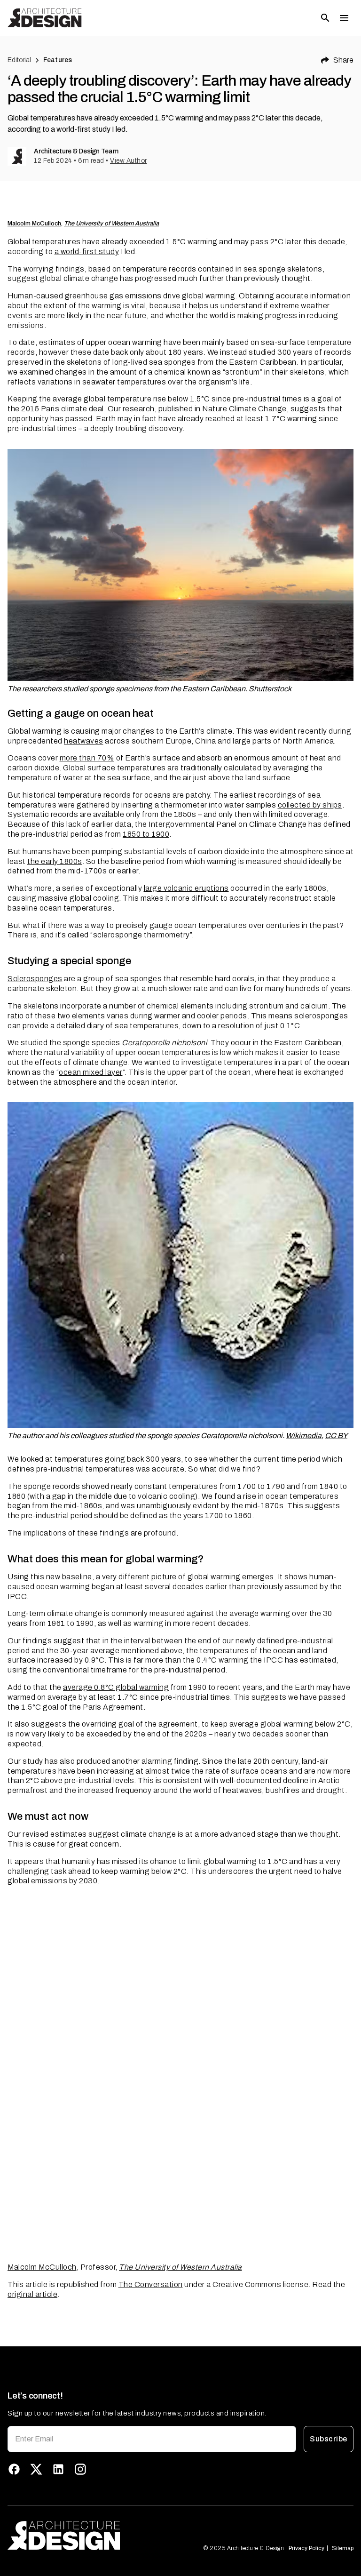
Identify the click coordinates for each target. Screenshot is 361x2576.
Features (58, 60)
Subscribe (328, 2439)
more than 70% (87, 758)
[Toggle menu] (344, 18)
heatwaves (84, 741)
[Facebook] (14, 2469)
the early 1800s (55, 861)
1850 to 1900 (146, 834)
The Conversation (151, 2284)
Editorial (19, 60)
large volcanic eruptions (186, 888)
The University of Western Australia (111, 224)
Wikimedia (304, 1436)
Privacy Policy (306, 2548)
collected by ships (310, 805)
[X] (36, 2469)
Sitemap (343, 2548)
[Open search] (325, 18)
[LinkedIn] (58, 2469)
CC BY (336, 1436)
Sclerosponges (35, 979)
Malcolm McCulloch (34, 224)
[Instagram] (80, 2469)
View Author (129, 161)
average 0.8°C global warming (116, 1687)
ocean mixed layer (91, 1072)
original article (32, 2294)
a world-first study (87, 252)
